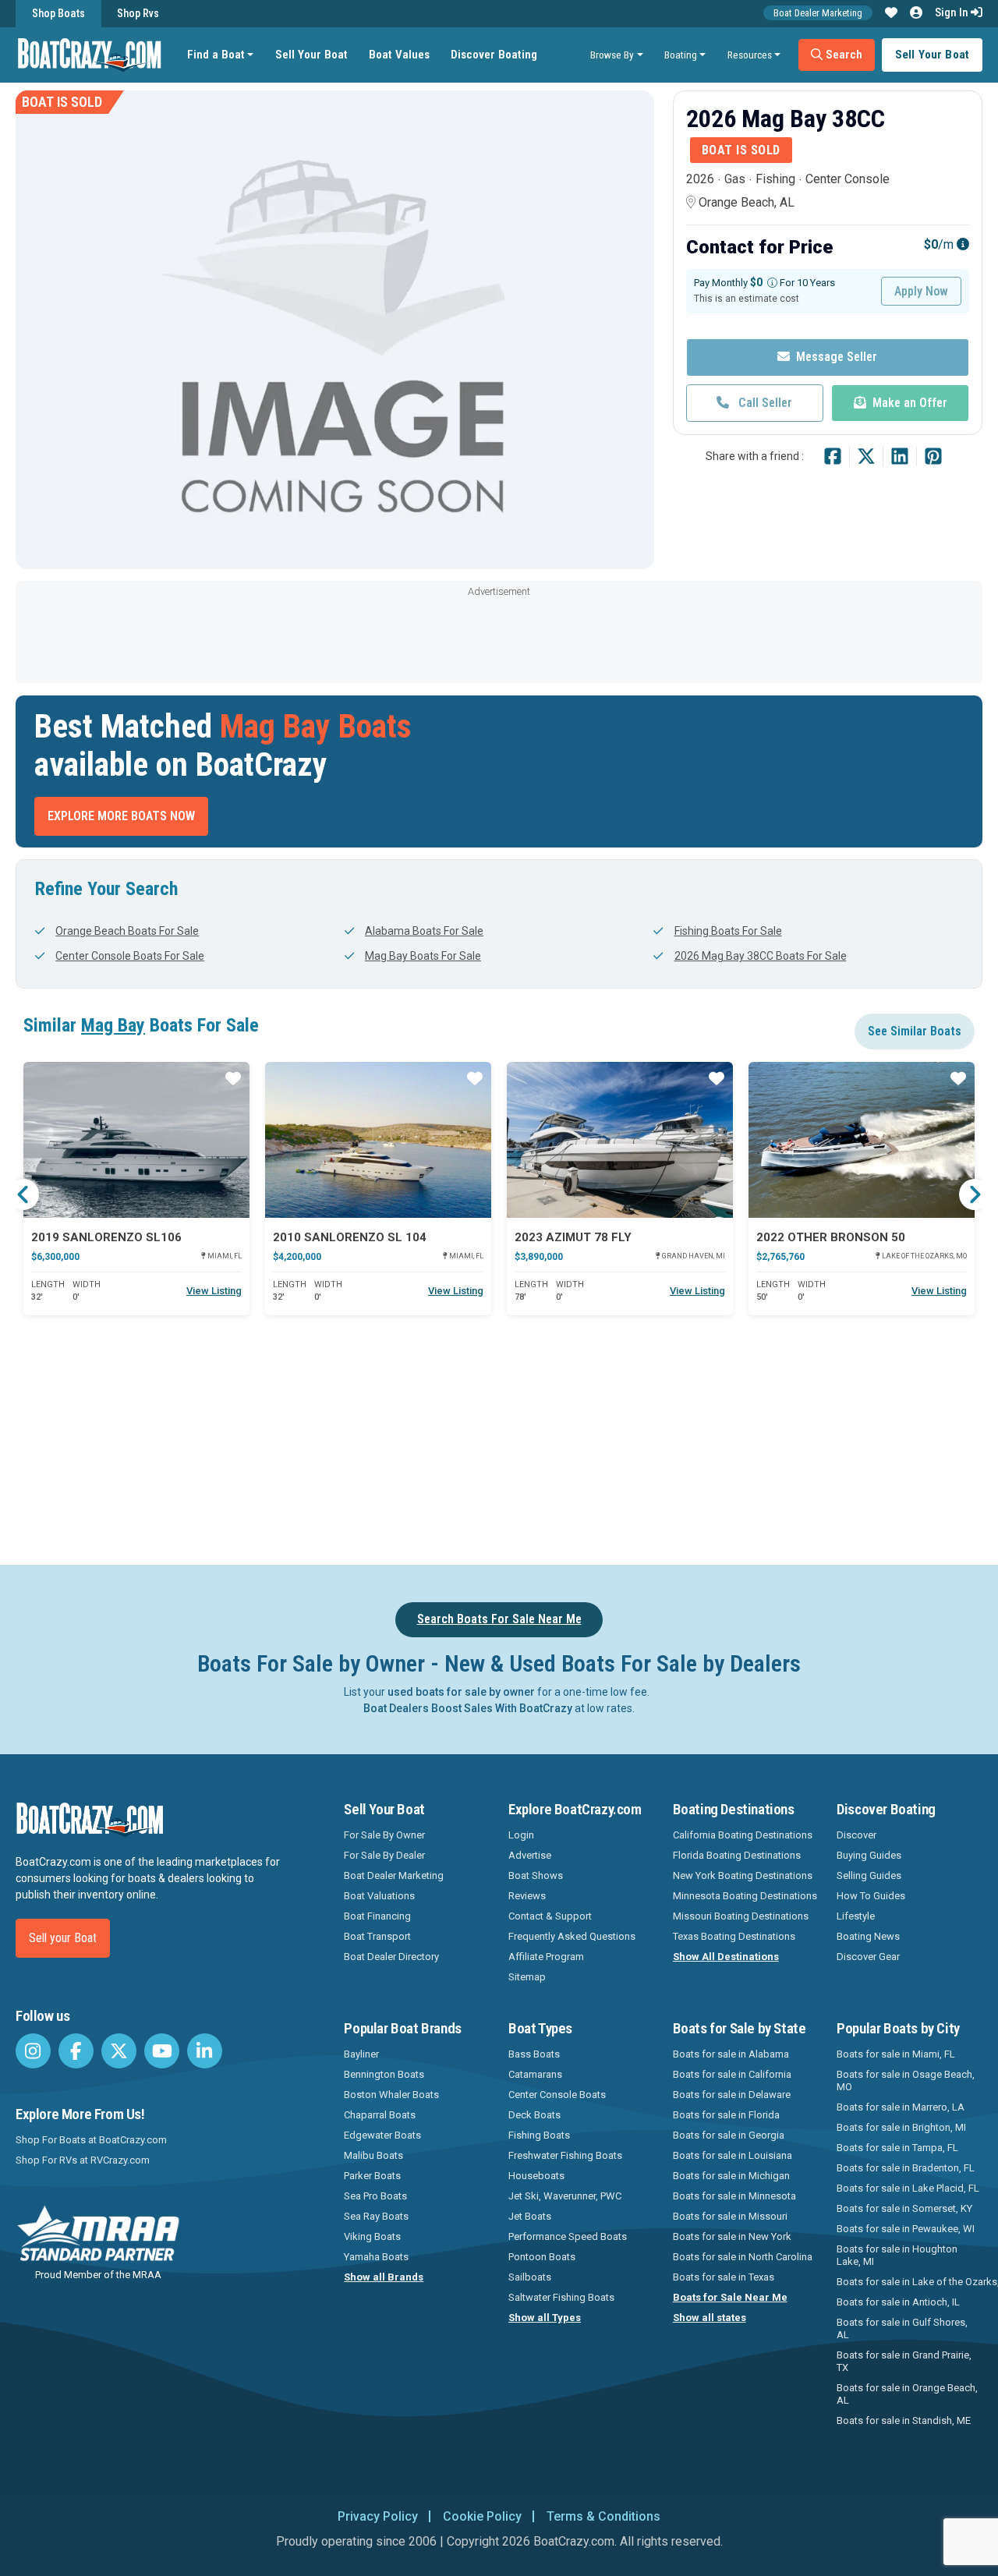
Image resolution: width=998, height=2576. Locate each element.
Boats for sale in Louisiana (733, 2155)
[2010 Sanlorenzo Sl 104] (378, 1140)
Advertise (530, 1855)
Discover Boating (494, 55)
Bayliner (361, 2054)
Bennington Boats (384, 2074)
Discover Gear (868, 1957)
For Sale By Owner (384, 1835)
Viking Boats (372, 2236)
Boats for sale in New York (732, 2236)
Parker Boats (372, 2176)
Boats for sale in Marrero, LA (901, 2107)
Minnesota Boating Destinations (745, 1896)
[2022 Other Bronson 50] (862, 1140)
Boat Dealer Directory (391, 1957)
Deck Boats (534, 2115)
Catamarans (535, 2074)
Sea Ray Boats (376, 2216)
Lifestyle (856, 1916)
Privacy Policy (378, 2516)
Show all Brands (384, 2277)
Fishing (775, 179)
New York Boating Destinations (743, 1875)
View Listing (214, 1291)
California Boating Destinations (743, 1835)
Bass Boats (534, 2054)
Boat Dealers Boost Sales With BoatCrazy (468, 1708)
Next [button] (975, 1194)
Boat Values (399, 55)
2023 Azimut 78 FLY (573, 1237)
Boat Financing (377, 1916)
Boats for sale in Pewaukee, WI (906, 2229)
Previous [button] (23, 1194)
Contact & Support (550, 1916)
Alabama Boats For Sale (424, 931)
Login (521, 1835)
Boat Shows (536, 1875)
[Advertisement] (499, 636)
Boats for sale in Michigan (731, 2176)
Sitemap (527, 1977)
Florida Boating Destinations (737, 1855)
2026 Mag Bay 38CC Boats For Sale (760, 956)
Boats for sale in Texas (724, 2277)
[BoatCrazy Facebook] (76, 2051)
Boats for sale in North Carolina (743, 2257)
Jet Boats (530, 2216)
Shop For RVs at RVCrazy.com (83, 2160)
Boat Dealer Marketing (818, 13)
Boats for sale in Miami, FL (896, 2054)
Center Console (848, 179)
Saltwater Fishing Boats (561, 2297)
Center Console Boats (557, 2095)
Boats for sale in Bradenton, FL (906, 2168)
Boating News (868, 1936)
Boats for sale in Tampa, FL (897, 2148)
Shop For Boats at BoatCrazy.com (91, 2140)
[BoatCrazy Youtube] (162, 2051)
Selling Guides (869, 1875)
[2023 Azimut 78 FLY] (620, 1140)
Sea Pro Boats (375, 2196)
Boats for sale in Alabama (731, 2054)
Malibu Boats (373, 2155)
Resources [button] (750, 55)
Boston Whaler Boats (391, 2095)
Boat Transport (377, 1936)
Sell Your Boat (311, 55)
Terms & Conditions (603, 2516)
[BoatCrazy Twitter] (119, 2051)
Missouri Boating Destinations (741, 1916)
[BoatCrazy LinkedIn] (205, 2051)
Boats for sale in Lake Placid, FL (908, 2188)
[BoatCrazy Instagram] (33, 2051)
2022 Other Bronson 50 (831, 1237)
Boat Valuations (379, 1896)
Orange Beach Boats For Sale (127, 931)
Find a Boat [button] (216, 55)
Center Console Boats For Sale (130, 956)
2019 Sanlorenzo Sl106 (106, 1237)
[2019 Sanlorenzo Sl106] (136, 1140)
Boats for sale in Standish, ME (904, 2420)
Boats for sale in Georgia (729, 2135)
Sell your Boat (63, 1938)
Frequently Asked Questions (572, 1936)
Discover (856, 1835)
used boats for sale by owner (461, 1692)
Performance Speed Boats (568, 2236)
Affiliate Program (546, 1957)
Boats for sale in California (732, 2074)
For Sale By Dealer (384, 1855)
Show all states (710, 2318)
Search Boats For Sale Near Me (499, 1619)
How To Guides (871, 1896)
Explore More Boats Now (121, 816)
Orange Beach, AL (747, 202)
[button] (891, 13)
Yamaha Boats (376, 2257)
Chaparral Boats (380, 2115)
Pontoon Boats (542, 2257)
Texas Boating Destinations (734, 1936)
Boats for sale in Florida (726, 2115)
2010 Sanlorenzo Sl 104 (350, 1237)
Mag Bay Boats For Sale (423, 956)
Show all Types (545, 2318)
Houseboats (536, 2176)
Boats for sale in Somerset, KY (904, 2208)
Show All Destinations (726, 1957)
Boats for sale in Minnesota (734, 2196)
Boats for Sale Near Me (730, 2297)
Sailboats (530, 2277)
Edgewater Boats (382, 2135)
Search (842, 55)
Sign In (953, 12)
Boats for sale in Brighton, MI (901, 2127)
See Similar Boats (915, 1031)
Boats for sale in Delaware (732, 2095)
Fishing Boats (539, 2135)
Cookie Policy (482, 2516)
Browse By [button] (612, 55)
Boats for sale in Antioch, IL (898, 2302)
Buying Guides (869, 1855)
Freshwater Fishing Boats (565, 2155)
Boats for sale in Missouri (730, 2216)
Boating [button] (681, 55)
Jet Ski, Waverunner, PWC (565, 2196)
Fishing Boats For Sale (728, 931)
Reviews (527, 1896)
